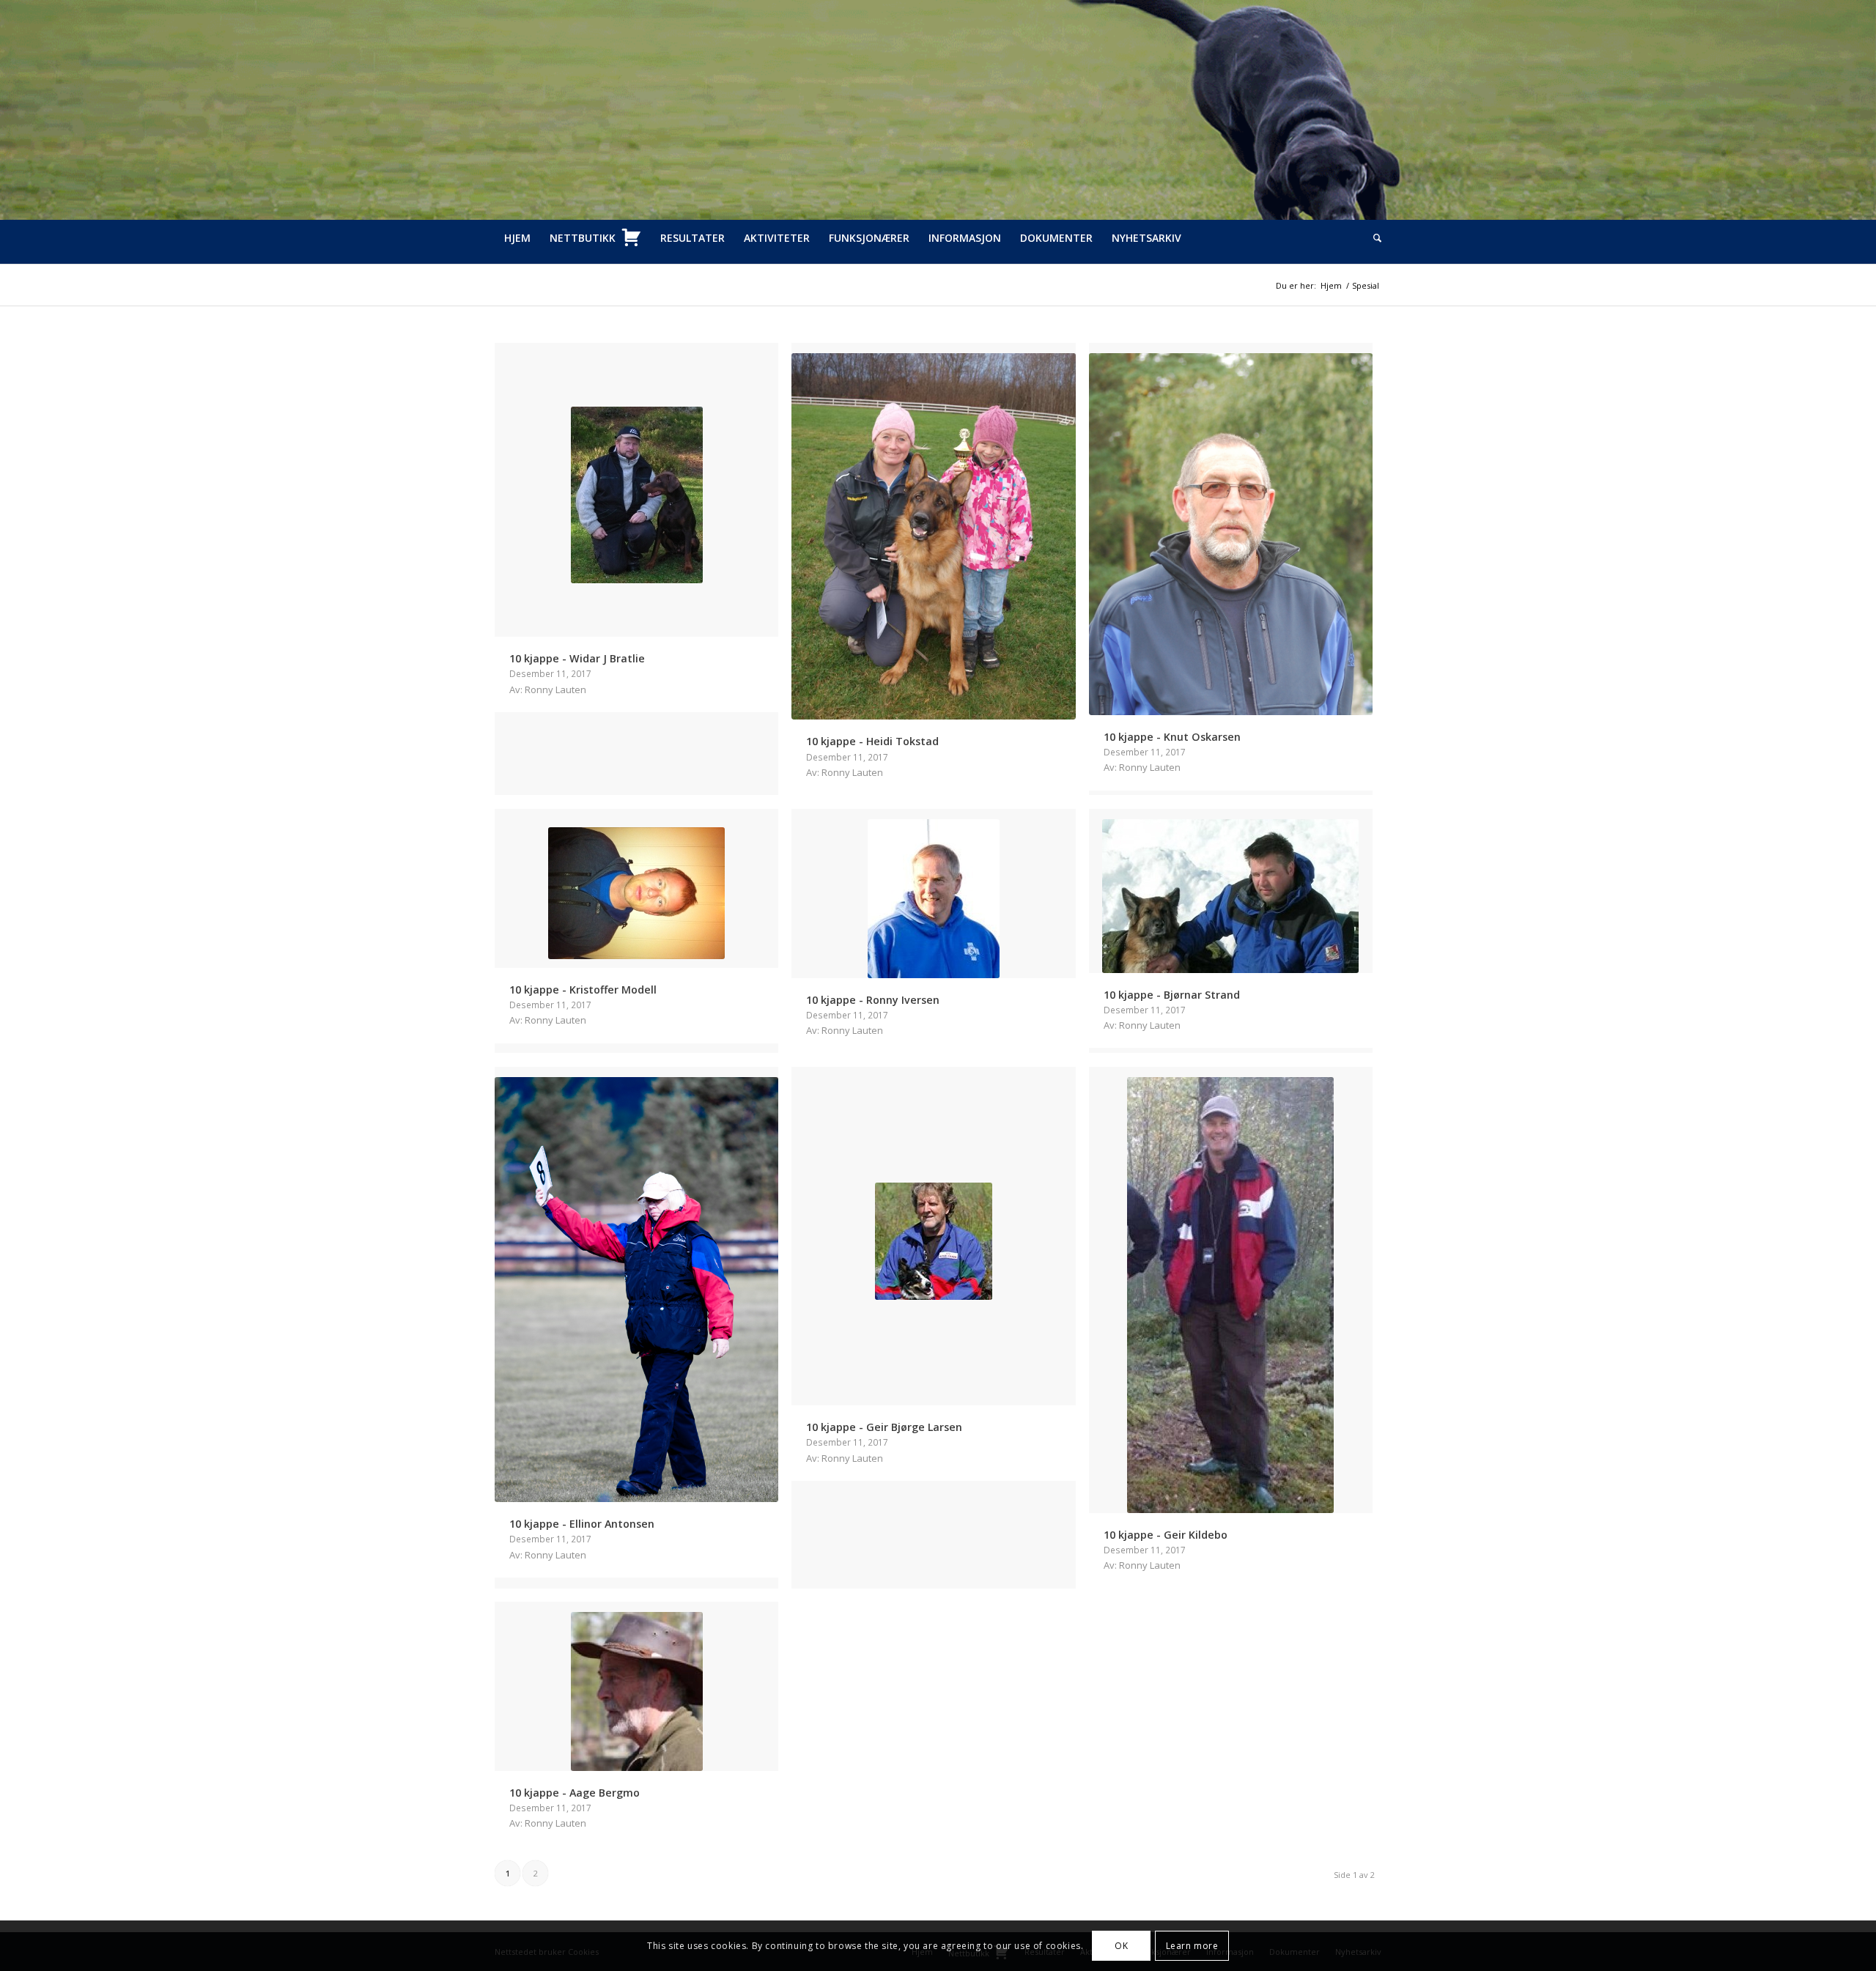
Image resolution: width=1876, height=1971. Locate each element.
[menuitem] (517, 238)
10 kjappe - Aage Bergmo (575, 1793)
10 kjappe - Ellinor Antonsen (582, 1524)
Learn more (1192, 1946)
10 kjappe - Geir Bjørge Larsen (884, 1427)
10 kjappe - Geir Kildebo (1166, 1535)
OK (1121, 1946)
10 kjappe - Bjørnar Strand (1172, 995)
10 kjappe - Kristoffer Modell (583, 990)
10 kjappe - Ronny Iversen (873, 1000)
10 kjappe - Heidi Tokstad (872, 741)
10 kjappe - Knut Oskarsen (1172, 737)
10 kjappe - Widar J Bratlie (577, 658)
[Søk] (1373, 238)
